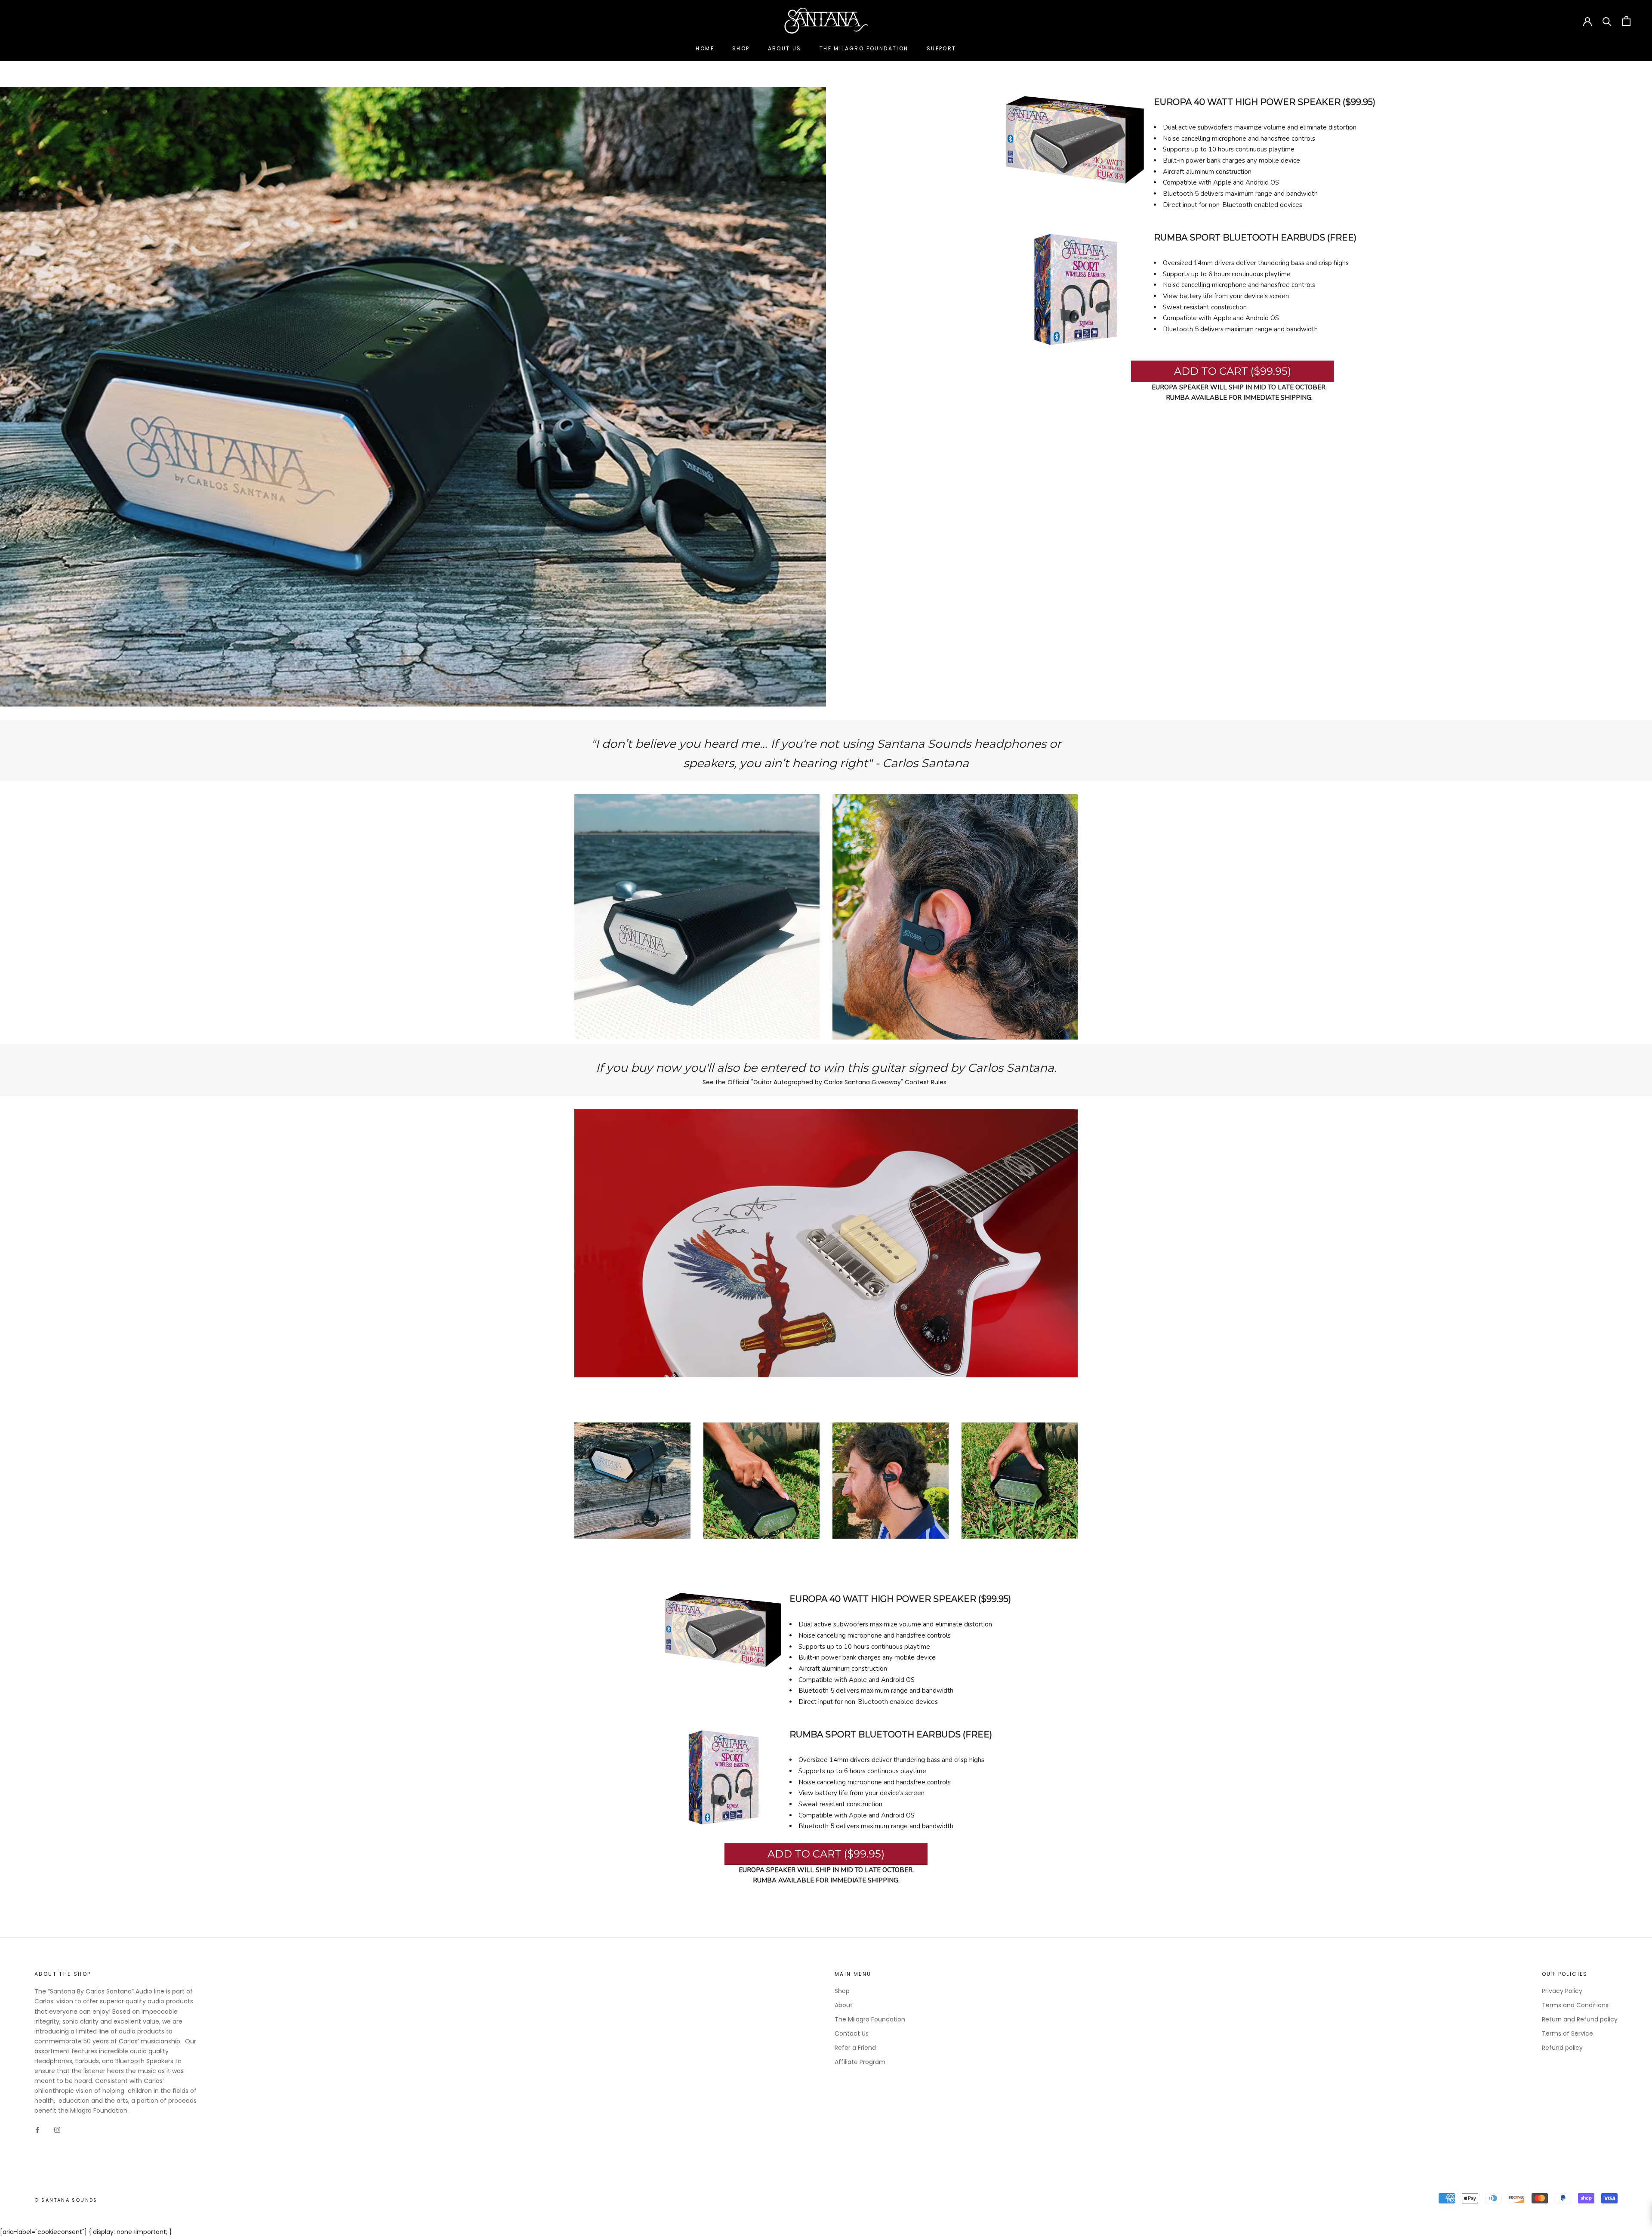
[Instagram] (57, 2130)
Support (942, 48)
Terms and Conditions (1575, 2005)
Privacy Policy (1562, 1991)
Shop (741, 48)
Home (705, 48)
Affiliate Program (860, 2062)
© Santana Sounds (66, 2200)
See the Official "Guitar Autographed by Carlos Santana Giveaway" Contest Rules (825, 1082)
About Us (785, 48)
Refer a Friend (855, 2048)
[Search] (1607, 21)
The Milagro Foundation (864, 48)
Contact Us (852, 2033)
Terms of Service (1567, 2033)
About (844, 2005)
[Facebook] (37, 2130)
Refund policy (1562, 2048)
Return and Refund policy (1580, 2019)
